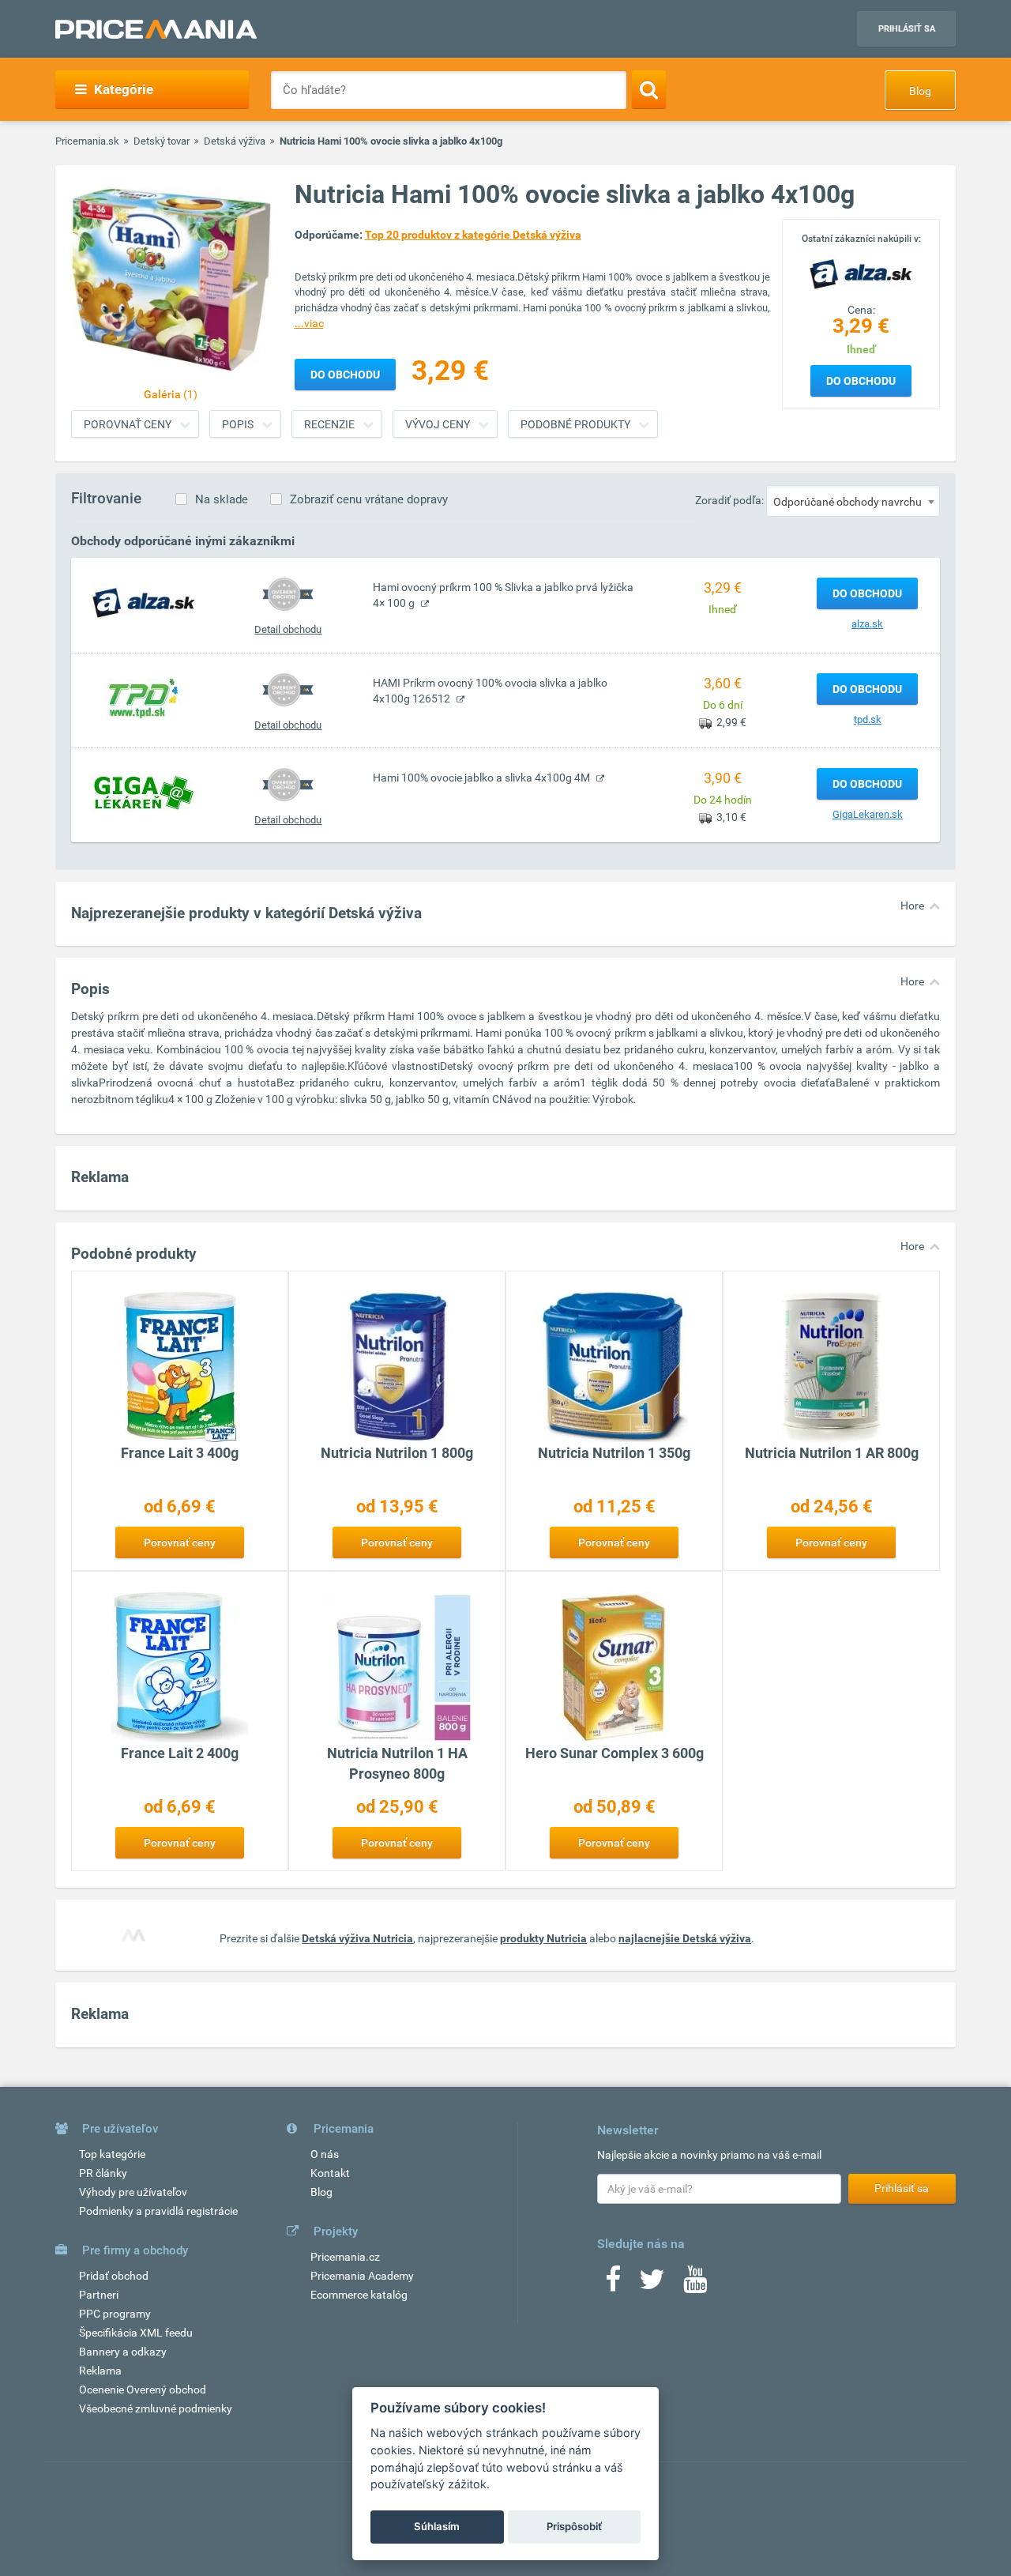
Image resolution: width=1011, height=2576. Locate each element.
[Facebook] (613, 2284)
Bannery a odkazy (123, 2352)
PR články (103, 2173)
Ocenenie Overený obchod (143, 2390)
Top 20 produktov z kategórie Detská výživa (473, 235)
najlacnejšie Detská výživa (685, 1938)
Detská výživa (235, 141)
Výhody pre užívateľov (133, 2192)
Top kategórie (112, 2154)
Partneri (99, 2295)
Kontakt (330, 2173)
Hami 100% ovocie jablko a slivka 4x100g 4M (483, 778)
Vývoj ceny (438, 424)
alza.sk (867, 624)
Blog (920, 91)
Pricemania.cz (345, 2257)
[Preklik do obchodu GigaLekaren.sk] (144, 792)
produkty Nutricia (543, 1938)
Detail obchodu (288, 629)
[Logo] (861, 273)
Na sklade (222, 499)
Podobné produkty (575, 424)
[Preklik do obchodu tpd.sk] (144, 698)
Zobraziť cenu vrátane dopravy (369, 499)
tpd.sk (868, 719)
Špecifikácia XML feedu (136, 2333)
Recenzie (329, 424)
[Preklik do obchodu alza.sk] (144, 602)
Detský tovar (162, 141)
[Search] (649, 89)
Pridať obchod (114, 2276)
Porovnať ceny (128, 424)
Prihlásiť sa (907, 29)
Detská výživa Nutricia (357, 1938)
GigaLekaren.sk (868, 814)
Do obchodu (861, 381)
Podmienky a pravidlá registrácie (158, 2211)
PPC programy (115, 2314)
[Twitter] (652, 2284)
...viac (309, 323)
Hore (912, 906)
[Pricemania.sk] (156, 29)
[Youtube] (695, 2284)
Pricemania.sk (87, 141)
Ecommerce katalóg (359, 2295)
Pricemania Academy (362, 2276)
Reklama (100, 2371)
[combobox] (853, 501)
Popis (238, 424)
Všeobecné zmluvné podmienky (156, 2408)
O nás (325, 2154)
